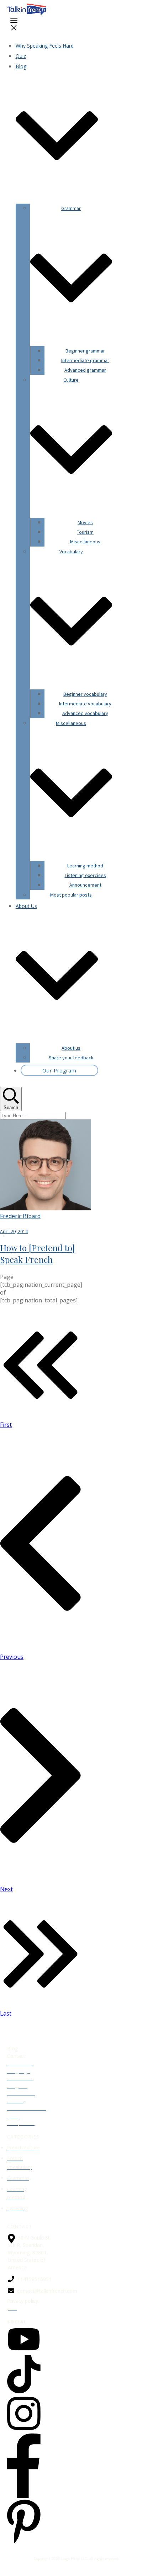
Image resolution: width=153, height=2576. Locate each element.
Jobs (12, 2308)
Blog (12, 2048)
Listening (17, 2208)
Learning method (17, 2193)
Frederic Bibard (20, 1216)
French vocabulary (20, 2163)
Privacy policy (23, 2301)
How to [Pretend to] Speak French (38, 1254)
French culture (23, 2148)
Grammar (18, 2178)
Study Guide (21, 2123)
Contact (16, 2056)
